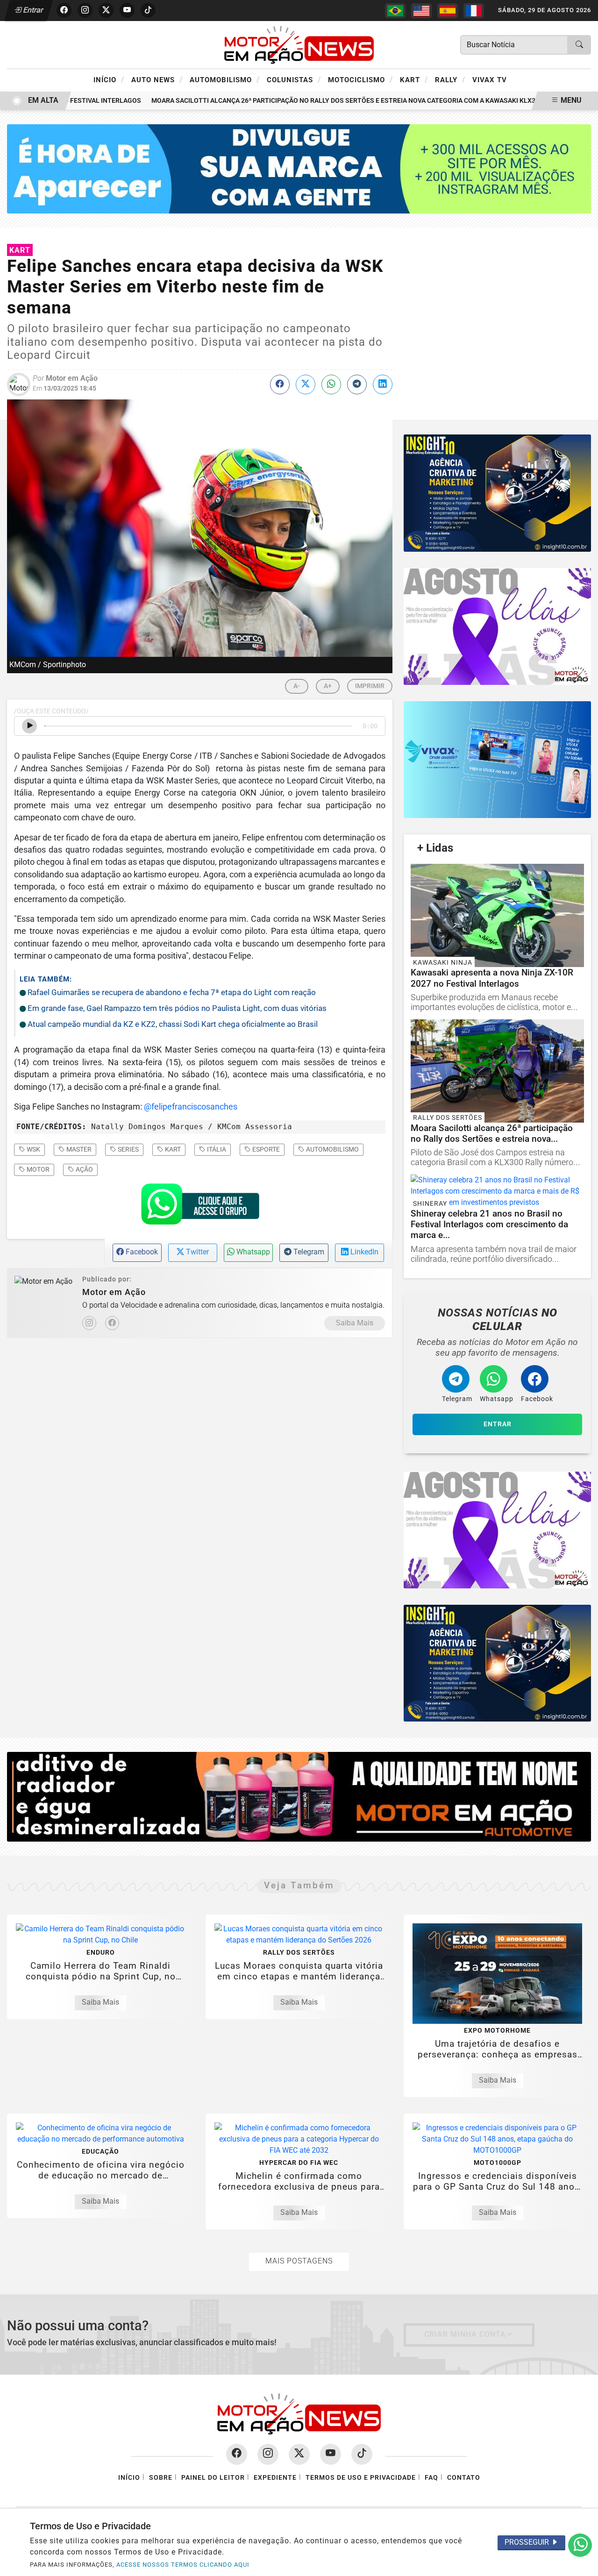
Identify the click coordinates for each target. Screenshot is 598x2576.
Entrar (32, 10)
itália (216, 1149)
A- (297, 686)
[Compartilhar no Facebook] (280, 384)
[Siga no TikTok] (148, 10)
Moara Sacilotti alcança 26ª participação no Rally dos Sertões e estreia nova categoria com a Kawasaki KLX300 (323, 101)
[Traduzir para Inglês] (421, 11)
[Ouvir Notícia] (29, 726)
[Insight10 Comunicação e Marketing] (299, 168)
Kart (414, 79)
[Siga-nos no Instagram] (268, 2454)
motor (37, 1169)
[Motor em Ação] (299, 44)
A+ (328, 686)
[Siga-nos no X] (299, 2454)
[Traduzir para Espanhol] (448, 11)
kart (172, 1149)
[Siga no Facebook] (64, 10)
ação (84, 1169)
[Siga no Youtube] (127, 10)
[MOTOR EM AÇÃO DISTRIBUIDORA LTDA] (299, 1796)
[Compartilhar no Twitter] (306, 384)
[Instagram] (89, 1323)
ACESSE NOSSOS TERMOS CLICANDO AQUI (183, 2565)
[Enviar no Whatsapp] (331, 384)
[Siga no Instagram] (85, 10)
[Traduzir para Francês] (474, 11)
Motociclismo (360, 79)
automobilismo (332, 1149)
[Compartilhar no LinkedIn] (383, 384)
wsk (33, 1149)
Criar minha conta (465, 2334)
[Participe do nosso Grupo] (200, 1207)
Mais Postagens (299, 2261)
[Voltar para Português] (395, 11)
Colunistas (294, 79)
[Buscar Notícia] (579, 45)
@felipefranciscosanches (191, 1107)
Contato (464, 2478)
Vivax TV (490, 80)
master (78, 1149)
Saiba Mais (355, 1323)
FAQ (431, 2478)
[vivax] (497, 760)
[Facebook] (112, 1323)
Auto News (157, 79)
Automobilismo (225, 79)
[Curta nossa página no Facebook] (237, 2454)
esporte (265, 1149)
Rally (450, 79)
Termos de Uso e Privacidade (361, 2478)
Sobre (161, 2478)
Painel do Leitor (213, 2478)
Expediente (275, 2478)
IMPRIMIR (370, 686)
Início (109, 79)
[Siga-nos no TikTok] (362, 2454)
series (128, 1149)
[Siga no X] (106, 10)
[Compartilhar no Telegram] (357, 384)
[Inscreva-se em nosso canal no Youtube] (331, 2454)
